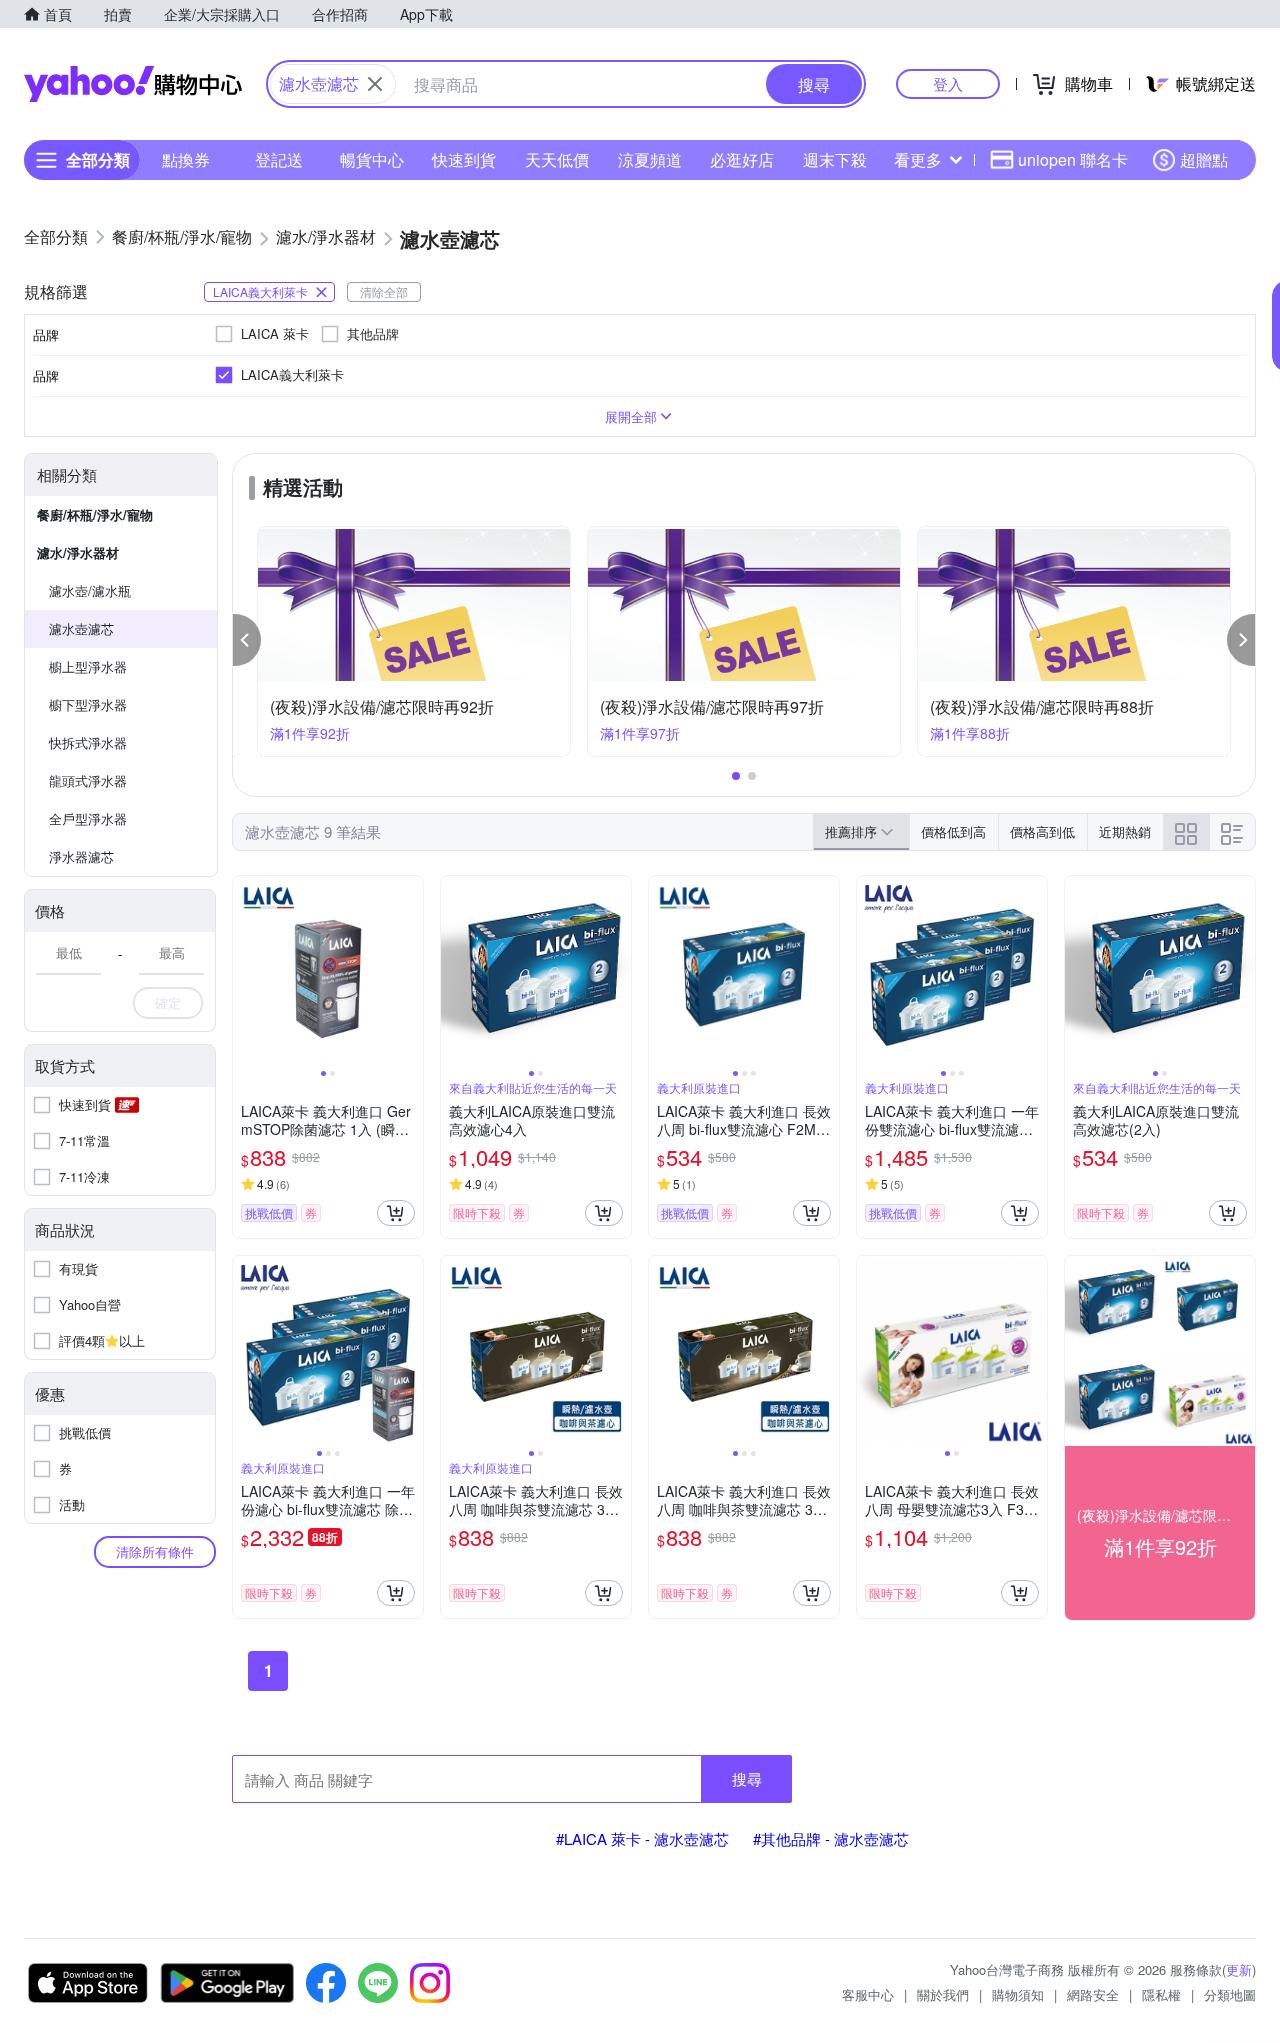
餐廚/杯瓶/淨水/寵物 (95, 514)
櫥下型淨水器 (88, 704)
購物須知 (1018, 1994)
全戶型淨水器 (88, 818)
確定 (168, 1002)
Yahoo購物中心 (133, 84)
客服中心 (868, 1994)
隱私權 (1161, 1994)
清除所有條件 (155, 1551)
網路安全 (1093, 1994)
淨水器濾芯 (81, 856)
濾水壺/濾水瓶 (90, 590)
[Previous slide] (246, 971)
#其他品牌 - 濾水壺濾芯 (831, 1838)
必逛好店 (742, 159)
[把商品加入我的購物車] (396, 1213)
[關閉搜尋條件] (375, 84)
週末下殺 (835, 159)
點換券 (186, 159)
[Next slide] (410, 971)
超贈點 (1204, 159)
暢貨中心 (372, 159)
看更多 (918, 159)
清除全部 (384, 291)
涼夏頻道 (650, 159)
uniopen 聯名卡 (1073, 159)
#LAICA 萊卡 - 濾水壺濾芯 (642, 1838)
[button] (247, 640)
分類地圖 (1230, 1994)
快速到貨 (464, 159)
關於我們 (943, 1994)
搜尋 (747, 1778)
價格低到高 (953, 831)
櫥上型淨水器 (88, 666)
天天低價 (557, 159)
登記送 (279, 159)
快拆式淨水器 (88, 742)
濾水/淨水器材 (78, 552)
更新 (1239, 1969)
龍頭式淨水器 (88, 780)
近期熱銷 (1125, 831)
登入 (948, 83)
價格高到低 (1042, 831)
